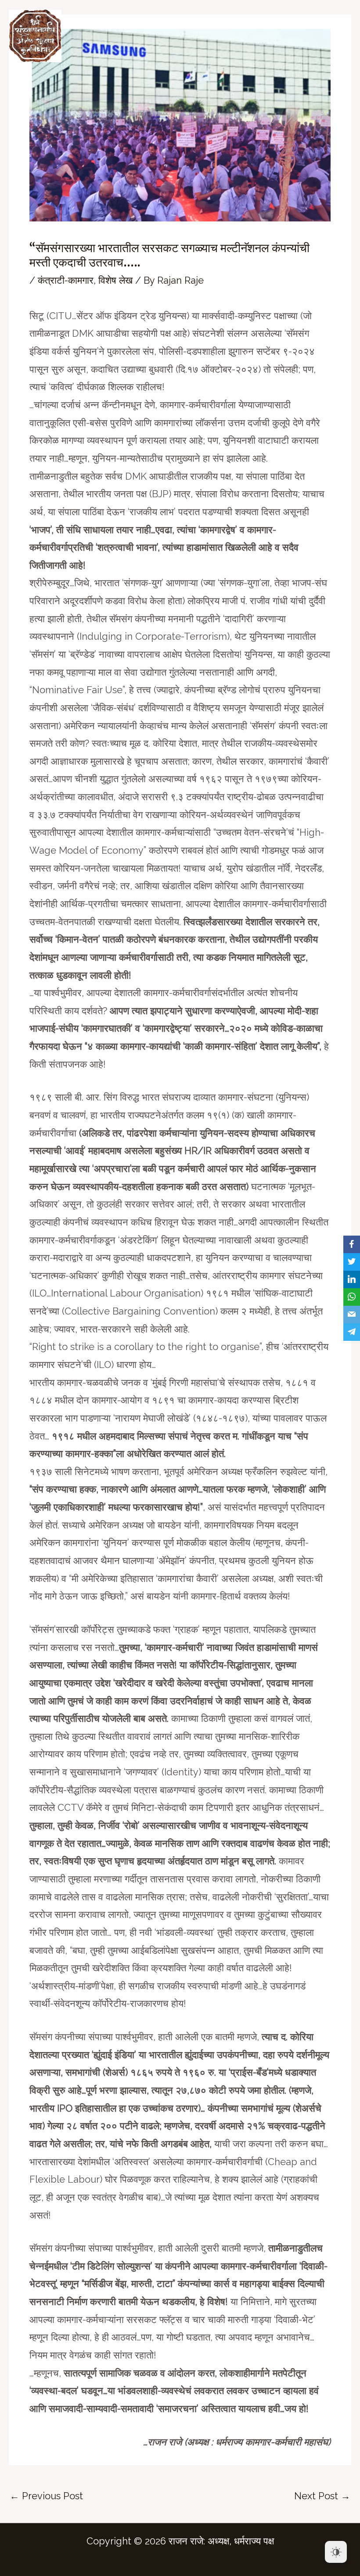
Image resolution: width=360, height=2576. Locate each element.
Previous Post (46, 2496)
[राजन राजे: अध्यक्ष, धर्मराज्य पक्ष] (35, 36)
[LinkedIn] (352, 1279)
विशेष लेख (115, 280)
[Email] (352, 1315)
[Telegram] (352, 1332)
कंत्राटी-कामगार (66, 280)
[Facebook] (352, 1244)
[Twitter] (352, 1262)
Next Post (322, 2496)
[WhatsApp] (352, 1297)
